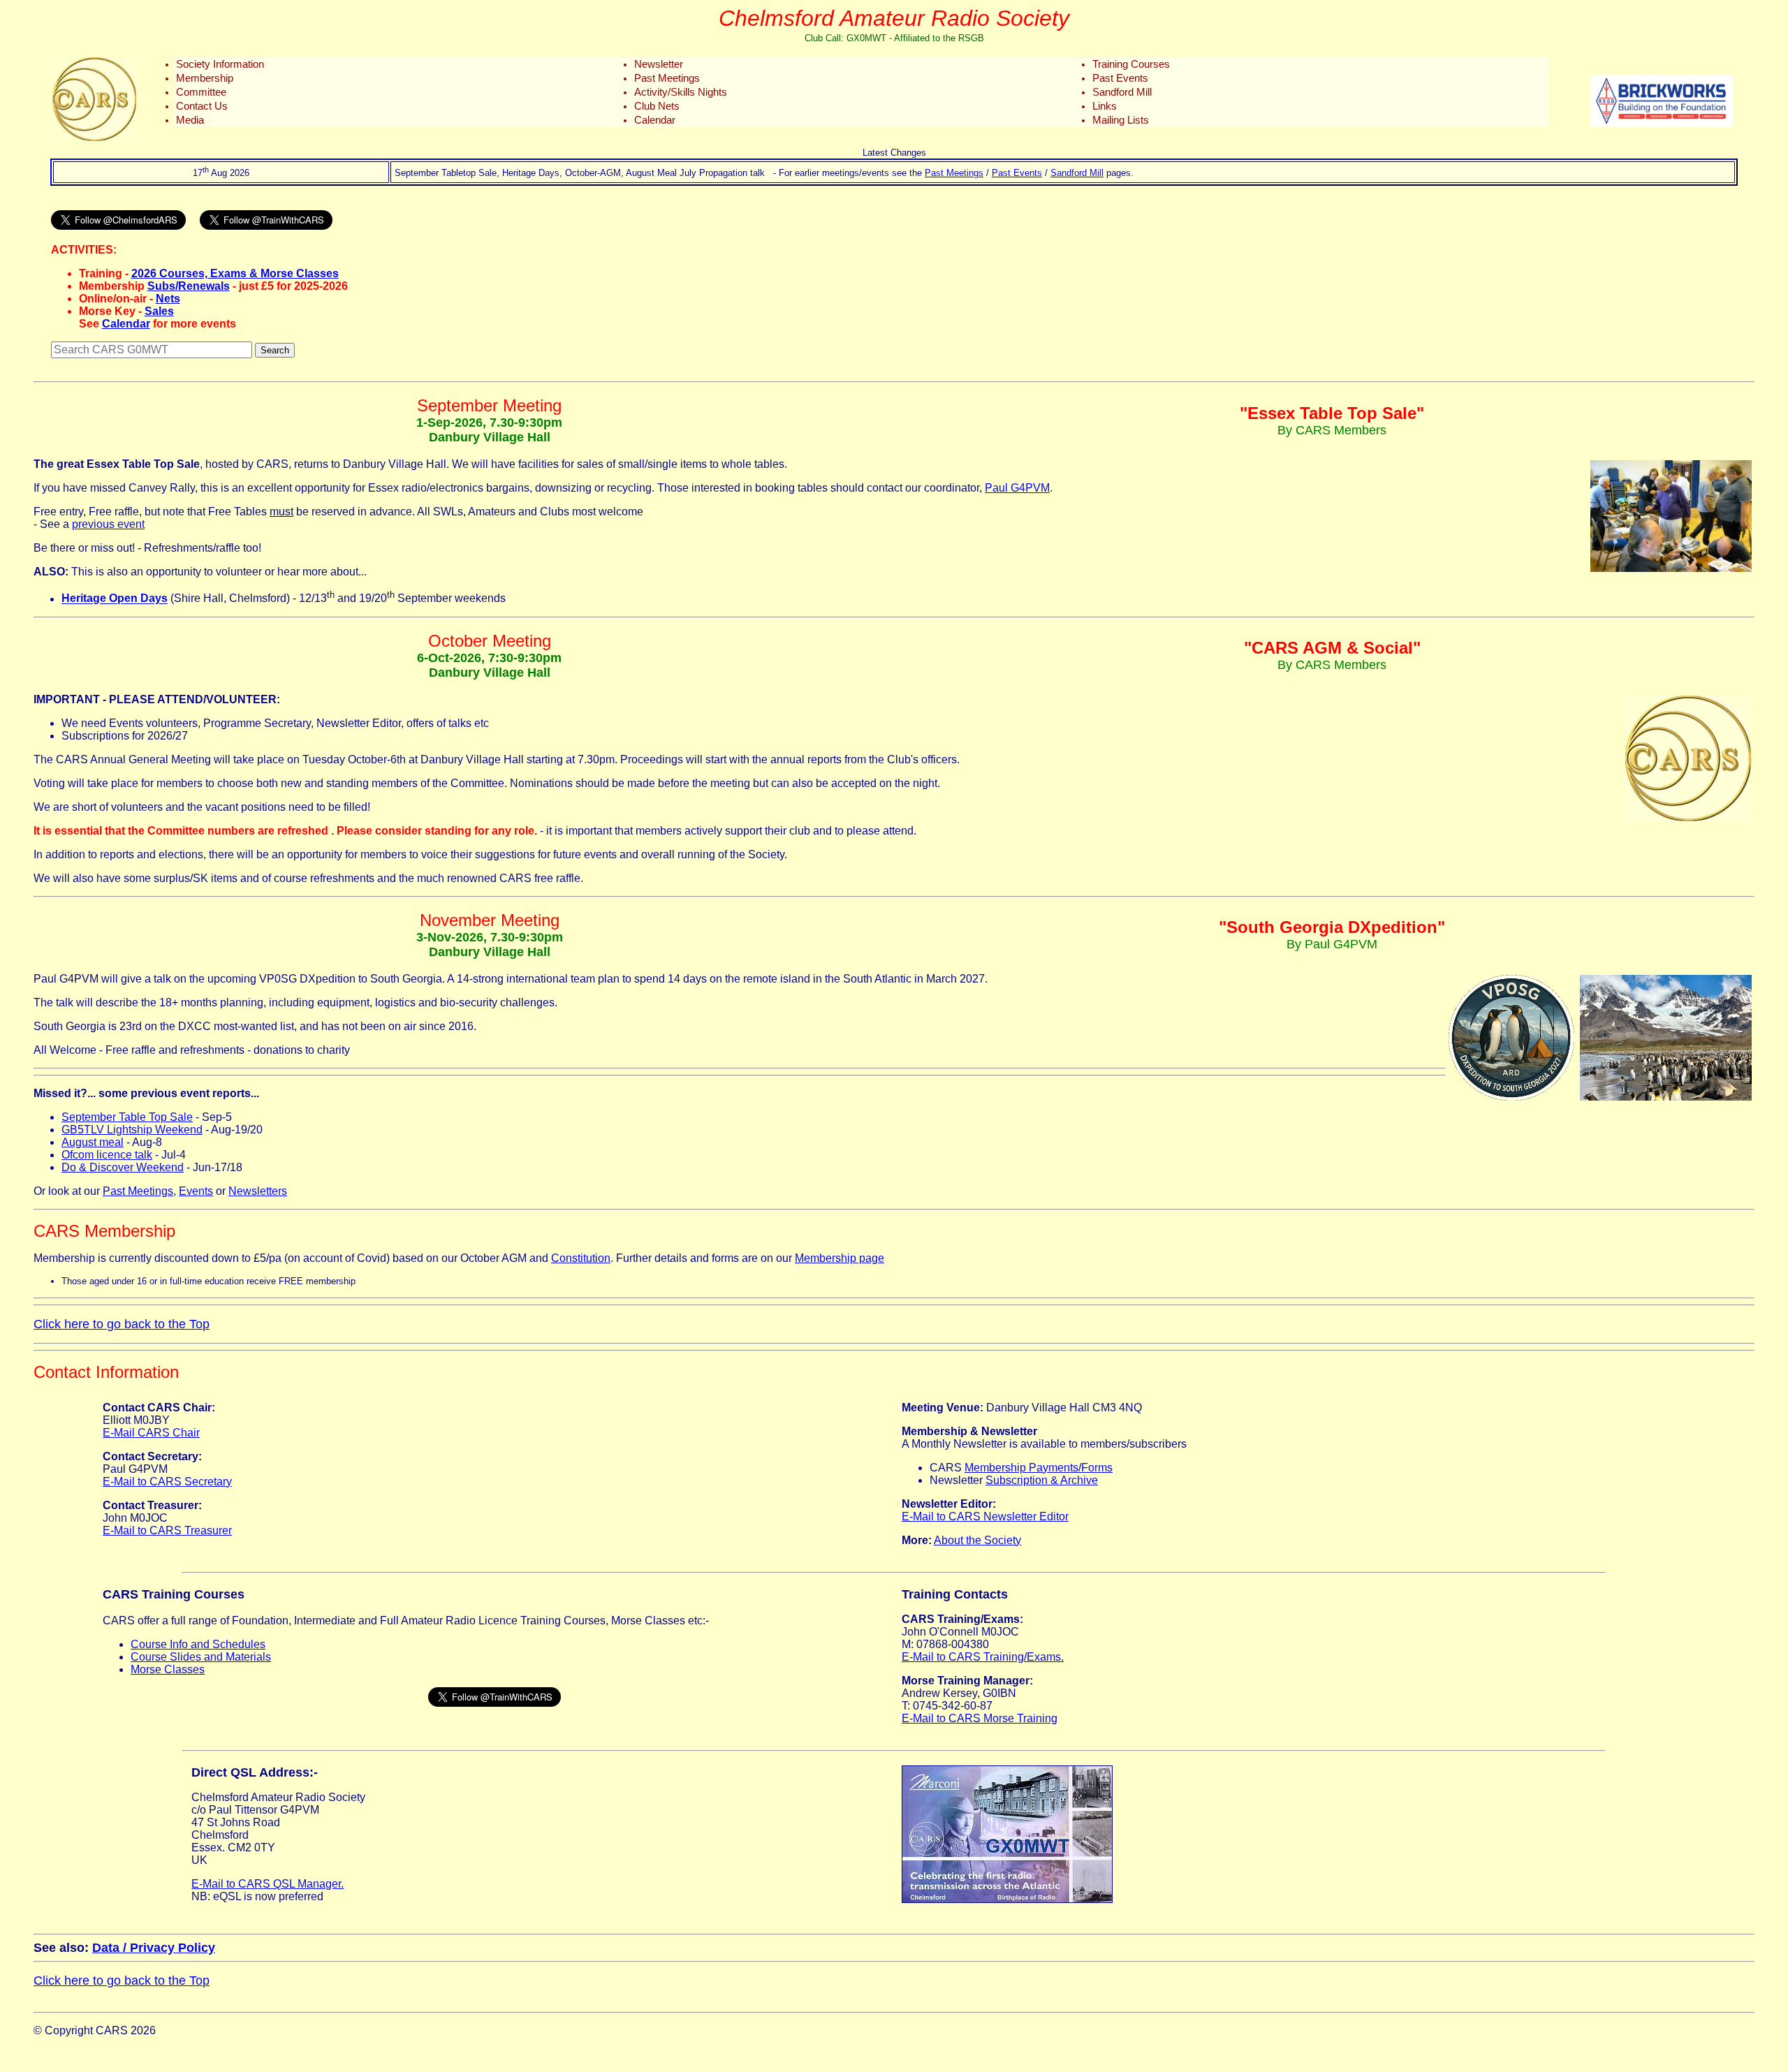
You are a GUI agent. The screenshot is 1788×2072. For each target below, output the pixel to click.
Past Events (1120, 78)
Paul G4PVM (1017, 488)
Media (190, 120)
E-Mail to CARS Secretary (167, 1482)
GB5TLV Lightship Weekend (132, 1130)
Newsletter (659, 64)
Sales (159, 311)
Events (196, 1191)
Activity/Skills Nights (681, 92)
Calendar (655, 120)
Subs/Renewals (189, 286)
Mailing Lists (1121, 120)
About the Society (977, 1540)
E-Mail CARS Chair (151, 1433)
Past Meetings (667, 78)
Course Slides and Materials (201, 1657)
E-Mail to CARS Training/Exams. (983, 1657)
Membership (205, 78)
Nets (168, 299)
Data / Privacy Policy (154, 1948)
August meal (93, 1142)
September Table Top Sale (127, 1117)
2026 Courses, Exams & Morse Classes (235, 273)
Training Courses (1131, 64)
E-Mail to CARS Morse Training (980, 1718)
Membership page (840, 1258)
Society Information (220, 64)
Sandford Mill (1122, 92)
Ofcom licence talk (107, 1155)
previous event (108, 524)
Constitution (581, 1258)
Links (1105, 106)
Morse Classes (168, 1669)
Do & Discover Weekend (123, 1167)
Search (275, 350)
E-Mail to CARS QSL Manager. (268, 1884)
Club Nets (657, 106)
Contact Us (202, 106)
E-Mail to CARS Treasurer (167, 1530)
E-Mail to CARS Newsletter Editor (985, 1516)
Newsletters (258, 1191)
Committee (201, 92)
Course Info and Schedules (198, 1644)
